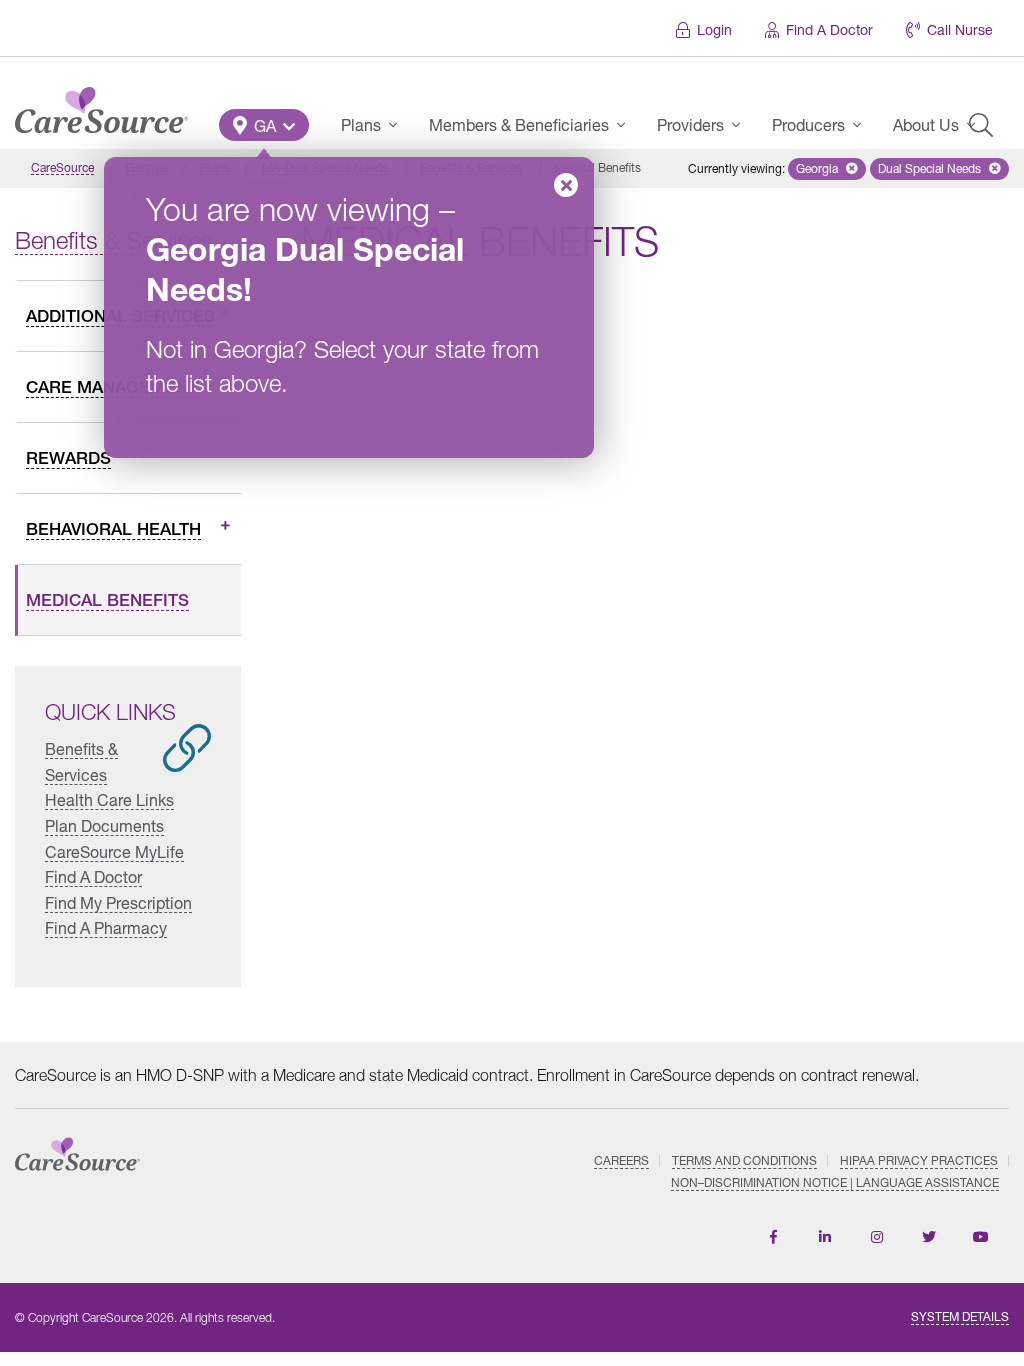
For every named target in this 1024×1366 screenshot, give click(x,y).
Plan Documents (104, 825)
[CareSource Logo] (101, 105)
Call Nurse (960, 29)
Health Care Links (109, 799)
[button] (264, 125)
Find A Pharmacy (106, 927)
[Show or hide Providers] (742, 125)
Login (714, 29)
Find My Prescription (118, 902)
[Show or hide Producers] (863, 125)
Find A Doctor (829, 29)
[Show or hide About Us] (977, 125)
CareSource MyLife (114, 851)
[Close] (566, 185)
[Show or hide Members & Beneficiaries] (627, 125)
